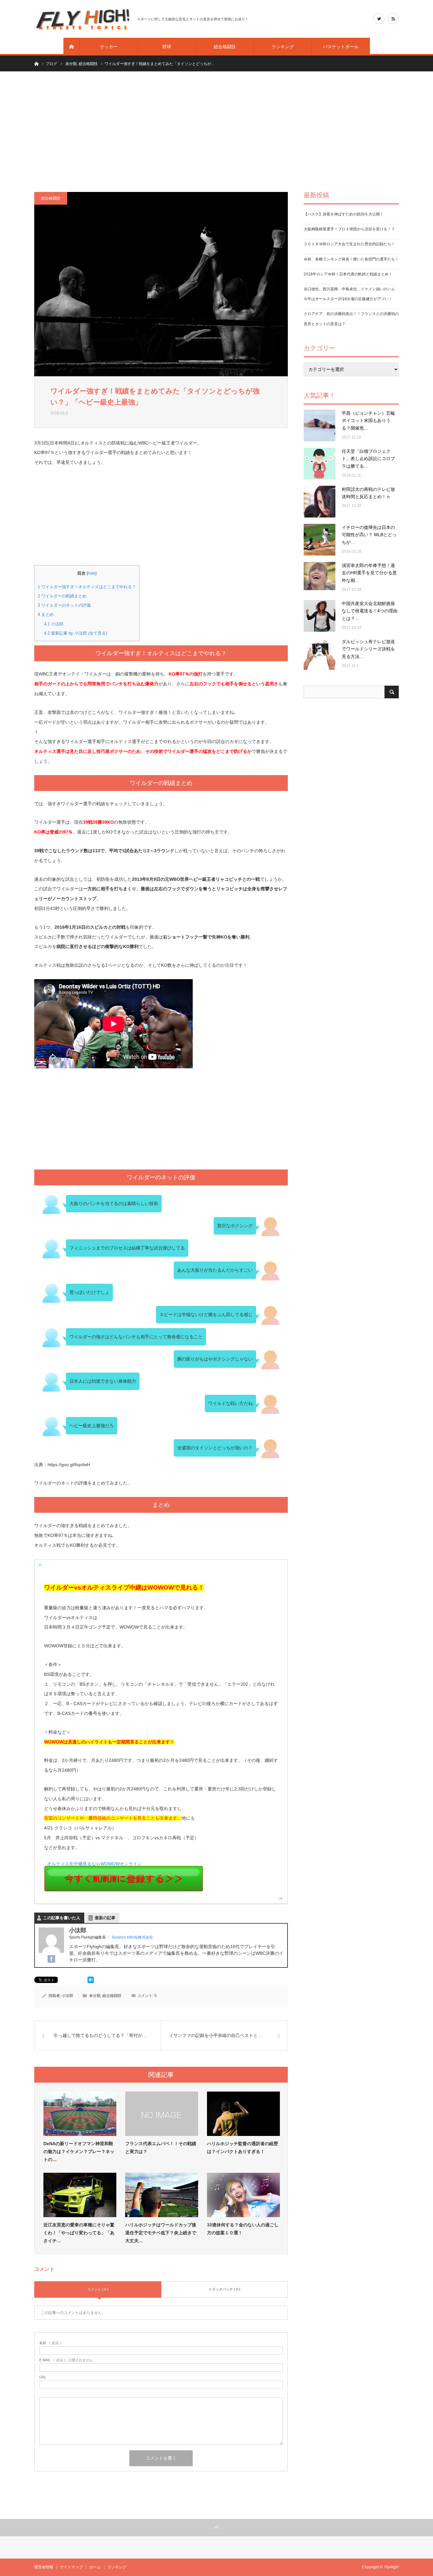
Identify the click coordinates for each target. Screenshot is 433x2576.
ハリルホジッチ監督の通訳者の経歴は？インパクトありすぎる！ (242, 2148)
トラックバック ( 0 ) (224, 2289)
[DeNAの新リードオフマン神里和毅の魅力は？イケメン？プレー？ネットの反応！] (80, 2114)
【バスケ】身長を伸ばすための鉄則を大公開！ (344, 214)
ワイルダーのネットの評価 (64, 605)
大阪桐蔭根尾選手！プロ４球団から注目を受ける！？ (349, 229)
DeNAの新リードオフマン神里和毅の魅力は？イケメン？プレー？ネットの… (79, 2151)
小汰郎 (54, 624)
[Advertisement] (217, 132)
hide (92, 573)
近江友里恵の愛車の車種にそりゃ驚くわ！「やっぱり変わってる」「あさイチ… (79, 2233)
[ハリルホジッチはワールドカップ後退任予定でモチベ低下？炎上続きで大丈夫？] (162, 2195)
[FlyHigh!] (82, 19)
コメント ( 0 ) (98, 2289)
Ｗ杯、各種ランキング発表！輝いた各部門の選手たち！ (351, 259)
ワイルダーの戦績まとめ (62, 596)
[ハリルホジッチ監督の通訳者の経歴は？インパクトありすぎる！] (243, 2114)
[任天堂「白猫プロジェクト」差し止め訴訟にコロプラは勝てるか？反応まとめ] (320, 464)
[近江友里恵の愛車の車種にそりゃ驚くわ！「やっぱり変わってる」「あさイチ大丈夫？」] (80, 2195)
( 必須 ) (50, 2343)
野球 (167, 47)
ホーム (95, 2567)
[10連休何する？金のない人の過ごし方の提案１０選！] (243, 2195)
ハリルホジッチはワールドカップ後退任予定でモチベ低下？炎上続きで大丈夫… (161, 2233)
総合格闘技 (225, 47)
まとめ (46, 614)
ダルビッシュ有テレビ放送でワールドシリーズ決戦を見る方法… (368, 649)
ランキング (283, 47)
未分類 (95, 1996)
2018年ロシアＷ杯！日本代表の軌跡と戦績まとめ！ (348, 274)
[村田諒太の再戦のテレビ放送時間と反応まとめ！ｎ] (320, 502)
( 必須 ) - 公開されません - (67, 2360)
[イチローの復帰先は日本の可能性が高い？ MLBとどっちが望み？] (320, 540)
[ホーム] (72, 47)
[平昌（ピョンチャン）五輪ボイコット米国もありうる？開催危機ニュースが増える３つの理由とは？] (320, 425)
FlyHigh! (392, 2567)
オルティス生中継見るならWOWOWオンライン (93, 1864)
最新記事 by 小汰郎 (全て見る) (76, 633)
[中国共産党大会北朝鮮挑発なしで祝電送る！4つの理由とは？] (320, 616)
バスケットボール (341, 47)
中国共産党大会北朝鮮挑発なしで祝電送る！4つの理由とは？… (370, 611)
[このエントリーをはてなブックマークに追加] (91, 1981)
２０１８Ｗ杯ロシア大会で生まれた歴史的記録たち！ (349, 244)
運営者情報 (44, 2567)
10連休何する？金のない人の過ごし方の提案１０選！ (243, 2229)
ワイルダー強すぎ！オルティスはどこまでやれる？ (87, 587)
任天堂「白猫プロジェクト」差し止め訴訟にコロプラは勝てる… (368, 459)
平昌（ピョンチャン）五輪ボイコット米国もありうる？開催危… (368, 421)
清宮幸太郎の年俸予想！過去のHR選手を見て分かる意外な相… (369, 573)
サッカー (109, 47)
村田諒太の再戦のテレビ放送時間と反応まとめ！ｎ (368, 493)
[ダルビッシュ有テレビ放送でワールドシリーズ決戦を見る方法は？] (320, 654)
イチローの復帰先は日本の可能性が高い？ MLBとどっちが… (369, 535)
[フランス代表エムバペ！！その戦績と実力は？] (162, 2114)
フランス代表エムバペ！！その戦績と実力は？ (161, 2148)
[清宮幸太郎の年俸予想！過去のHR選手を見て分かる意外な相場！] (320, 578)
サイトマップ (71, 2567)
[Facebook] (51, 1959)
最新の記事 (105, 1918)
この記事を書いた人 (62, 1918)
